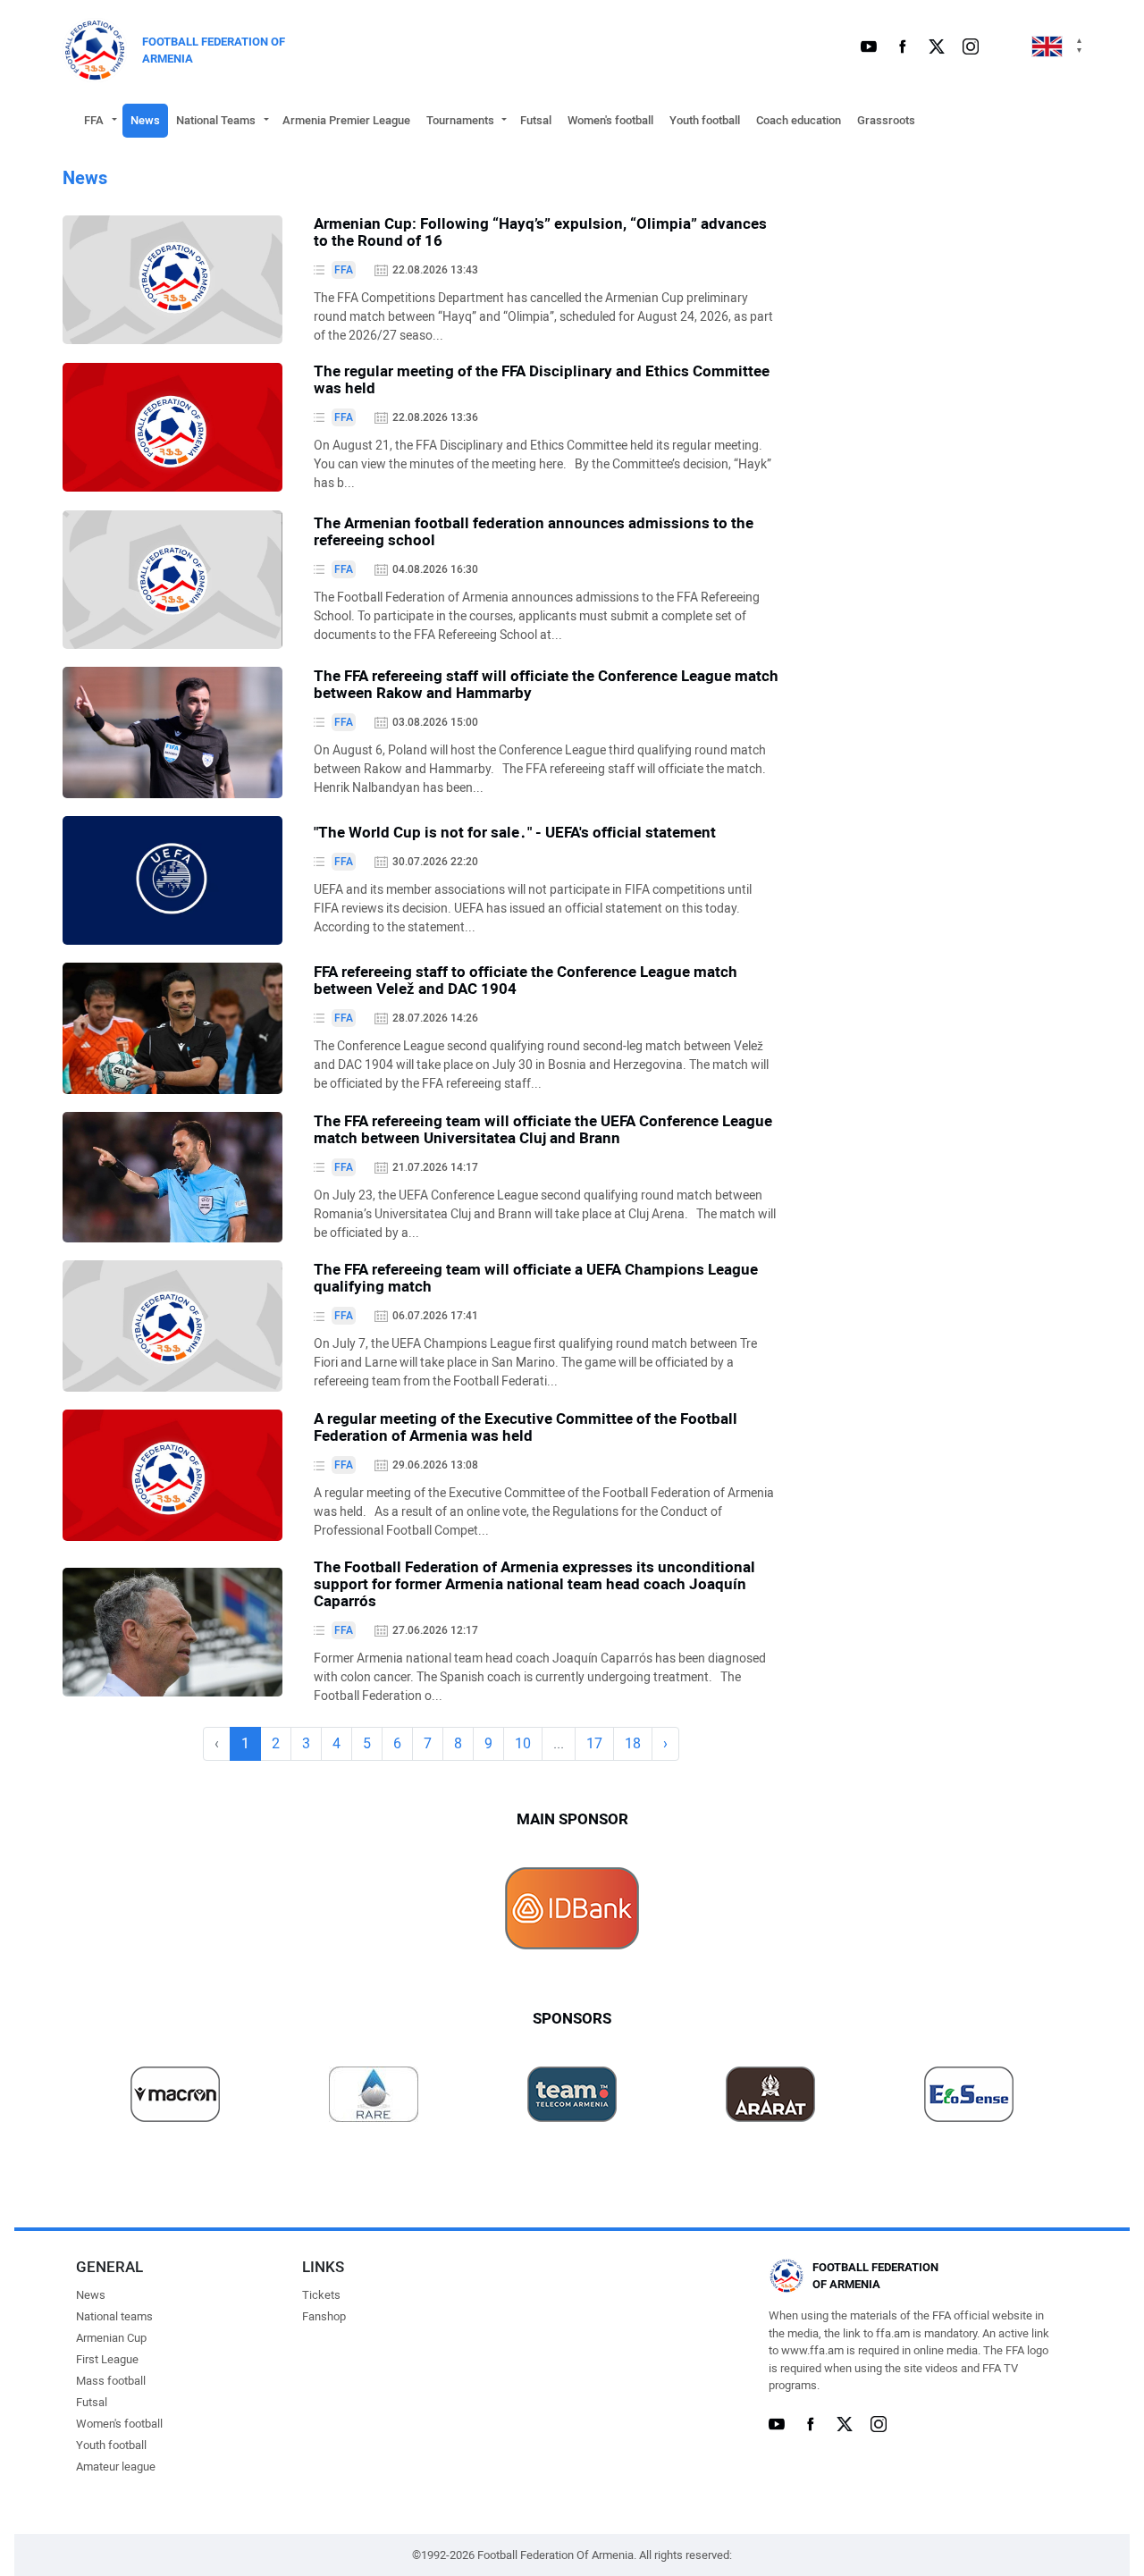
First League (107, 2359)
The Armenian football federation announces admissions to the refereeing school (534, 531)
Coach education (799, 120)
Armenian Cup (111, 2338)
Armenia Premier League (346, 120)
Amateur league (116, 2467)
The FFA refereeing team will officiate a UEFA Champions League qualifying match (536, 1278)
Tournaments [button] (460, 120)
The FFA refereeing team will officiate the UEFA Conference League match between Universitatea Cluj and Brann (543, 1129)
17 (594, 1743)
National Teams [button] (216, 120)
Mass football (111, 2381)
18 (633, 1743)
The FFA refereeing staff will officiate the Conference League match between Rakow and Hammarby (546, 684)
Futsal (536, 120)
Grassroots (886, 120)
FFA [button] (94, 120)
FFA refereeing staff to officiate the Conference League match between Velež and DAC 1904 (526, 980)
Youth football (705, 120)
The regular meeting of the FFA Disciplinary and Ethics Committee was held (542, 379)
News (145, 120)
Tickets (321, 2295)
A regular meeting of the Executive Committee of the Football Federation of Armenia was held (526, 1427)
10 (523, 1743)
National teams (114, 2316)
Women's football (610, 120)
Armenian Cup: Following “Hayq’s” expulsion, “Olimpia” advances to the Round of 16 (540, 232)
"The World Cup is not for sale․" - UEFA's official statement (515, 832)
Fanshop (324, 2316)
